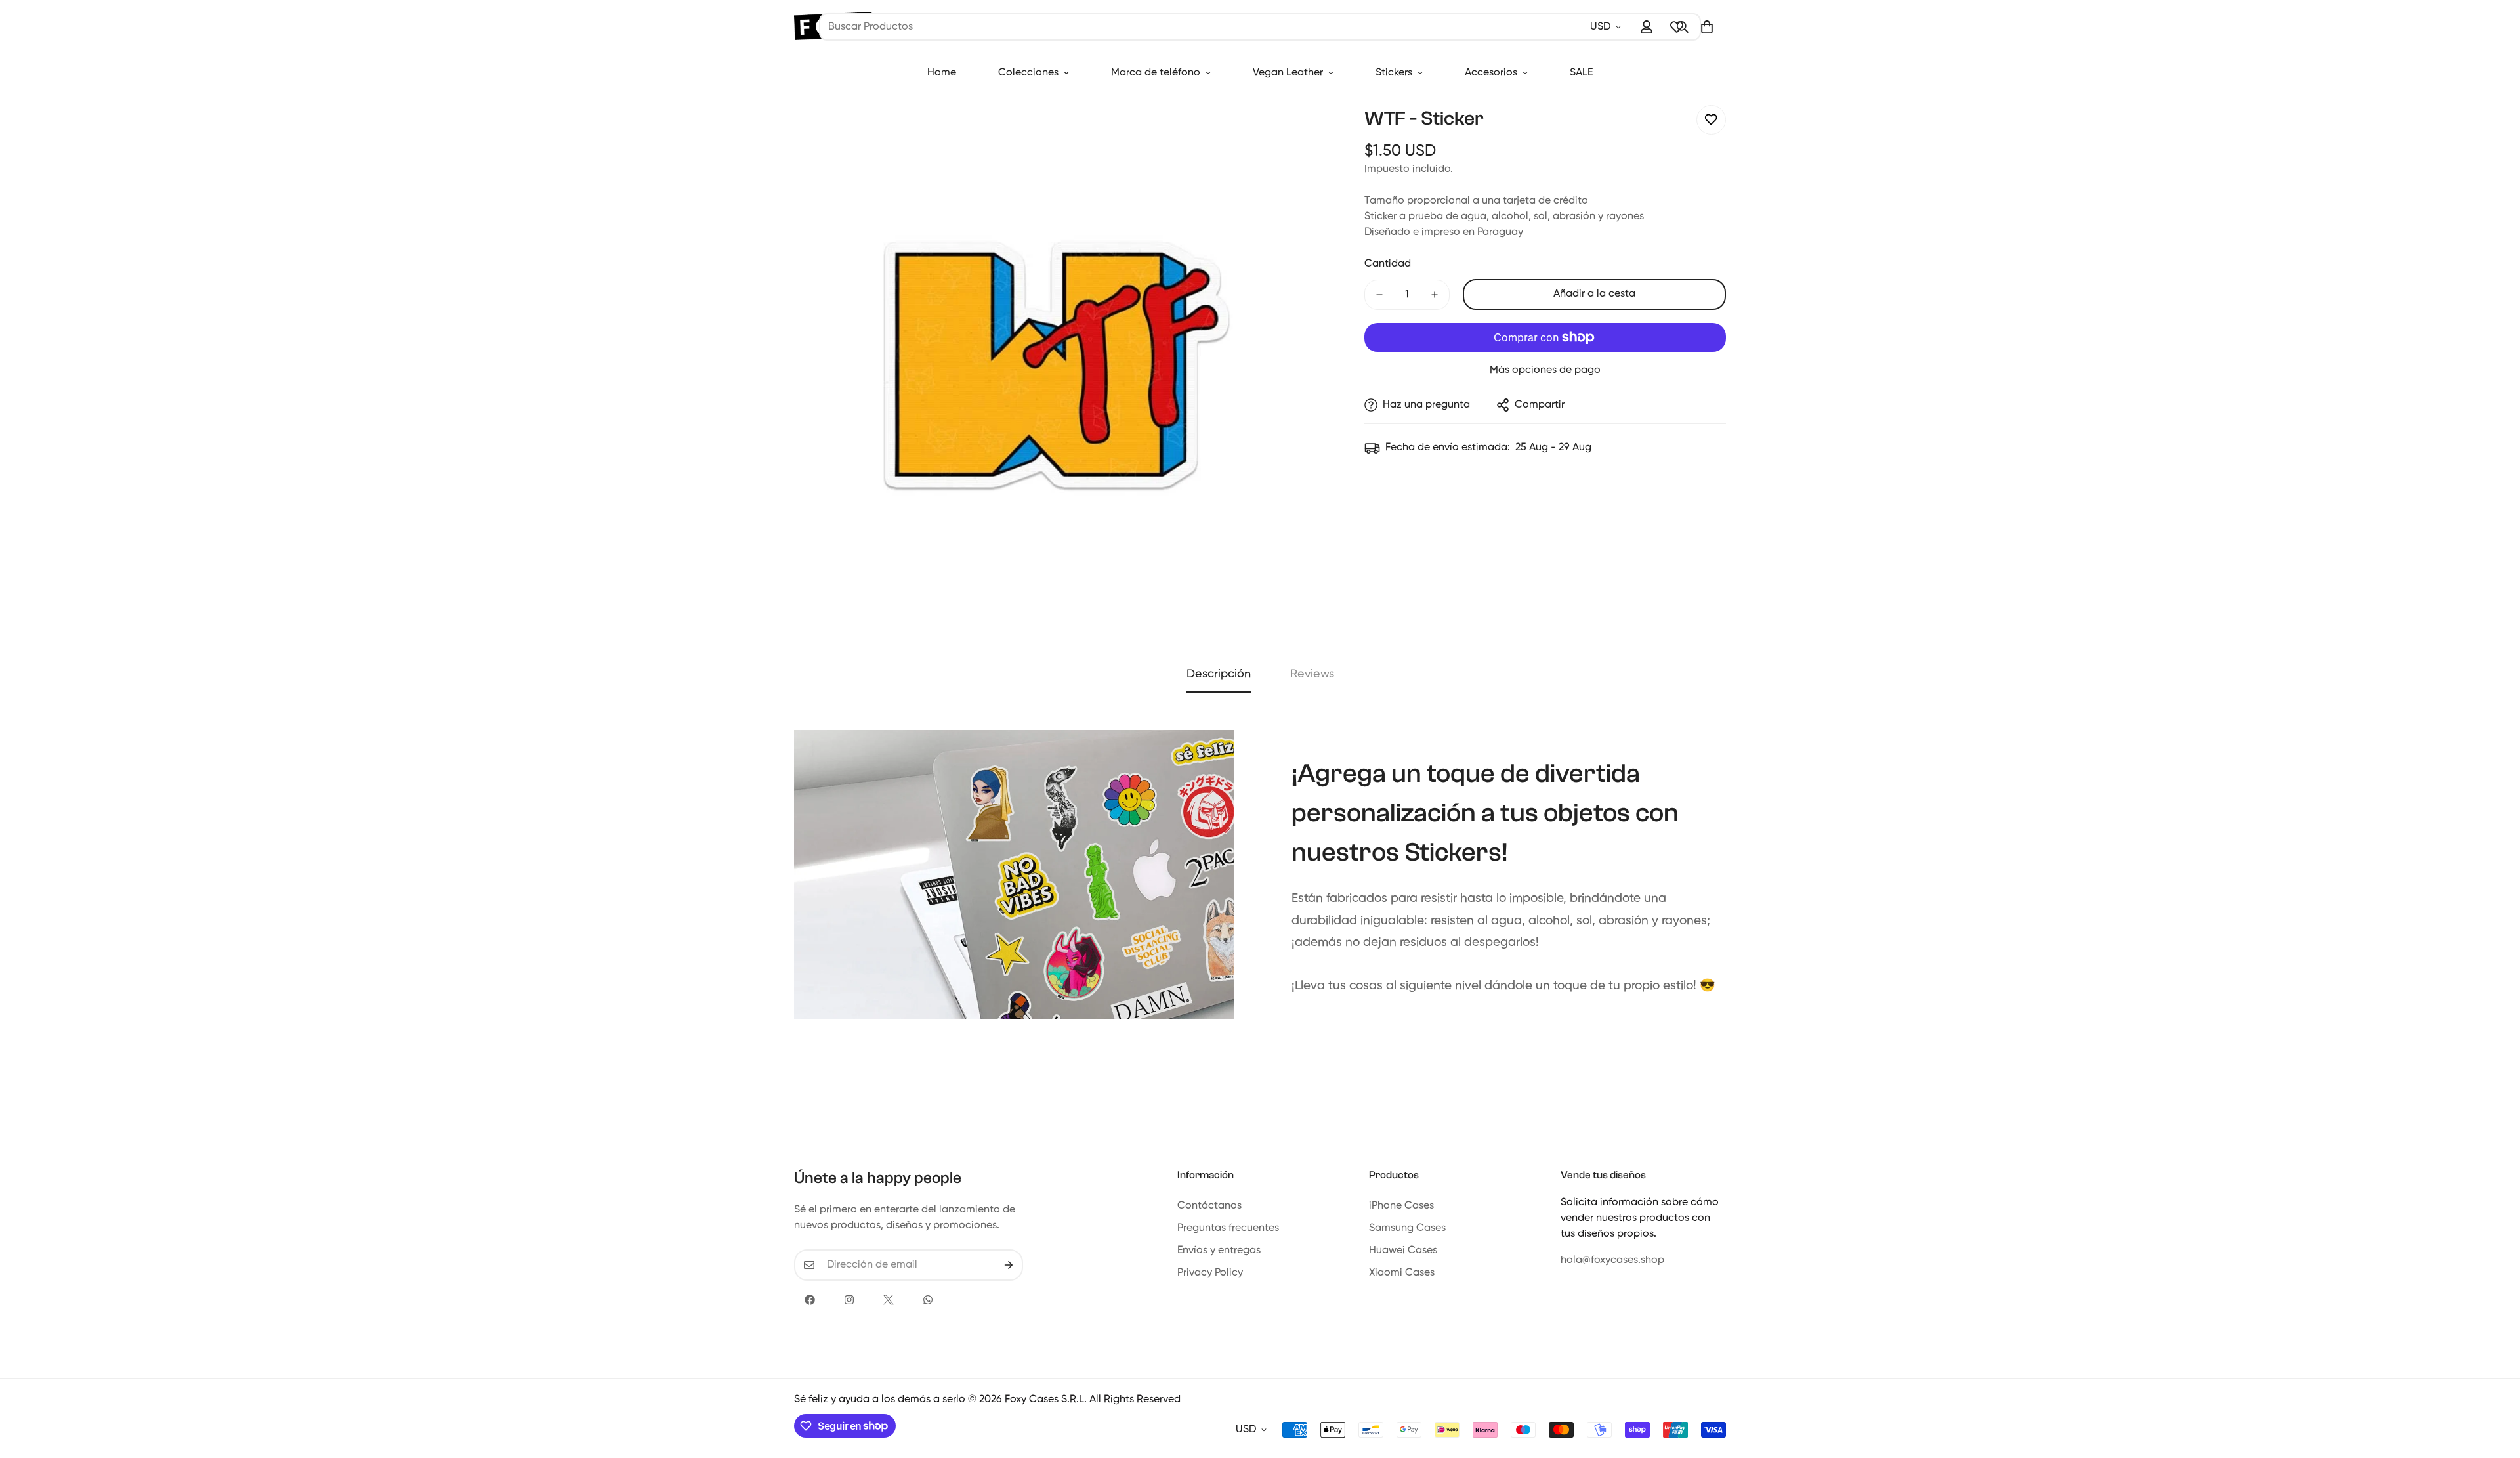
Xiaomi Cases (1402, 1273)
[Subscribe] (1009, 1265)
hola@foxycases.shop (1612, 1260)
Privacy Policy (1210, 1273)
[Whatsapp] (928, 1300)
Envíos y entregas (1219, 1251)
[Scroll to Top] (2494, 1386)
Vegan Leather (1288, 73)
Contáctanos (1209, 1206)
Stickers (1394, 73)
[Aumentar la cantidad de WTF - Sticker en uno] (1435, 295)
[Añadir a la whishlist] (1711, 120)
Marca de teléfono (1156, 73)
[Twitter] (889, 1300)
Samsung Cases (1407, 1228)
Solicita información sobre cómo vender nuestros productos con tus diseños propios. (1640, 1218)
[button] (1707, 27)
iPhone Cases (1401, 1206)
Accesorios (1491, 73)
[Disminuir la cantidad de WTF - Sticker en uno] (1379, 295)
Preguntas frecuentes (1228, 1228)
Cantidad (1388, 264)
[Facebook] (810, 1300)
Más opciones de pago (1545, 370)
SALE (1581, 73)
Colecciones (1028, 73)
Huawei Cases (1403, 1251)
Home (942, 73)
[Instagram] (849, 1300)
